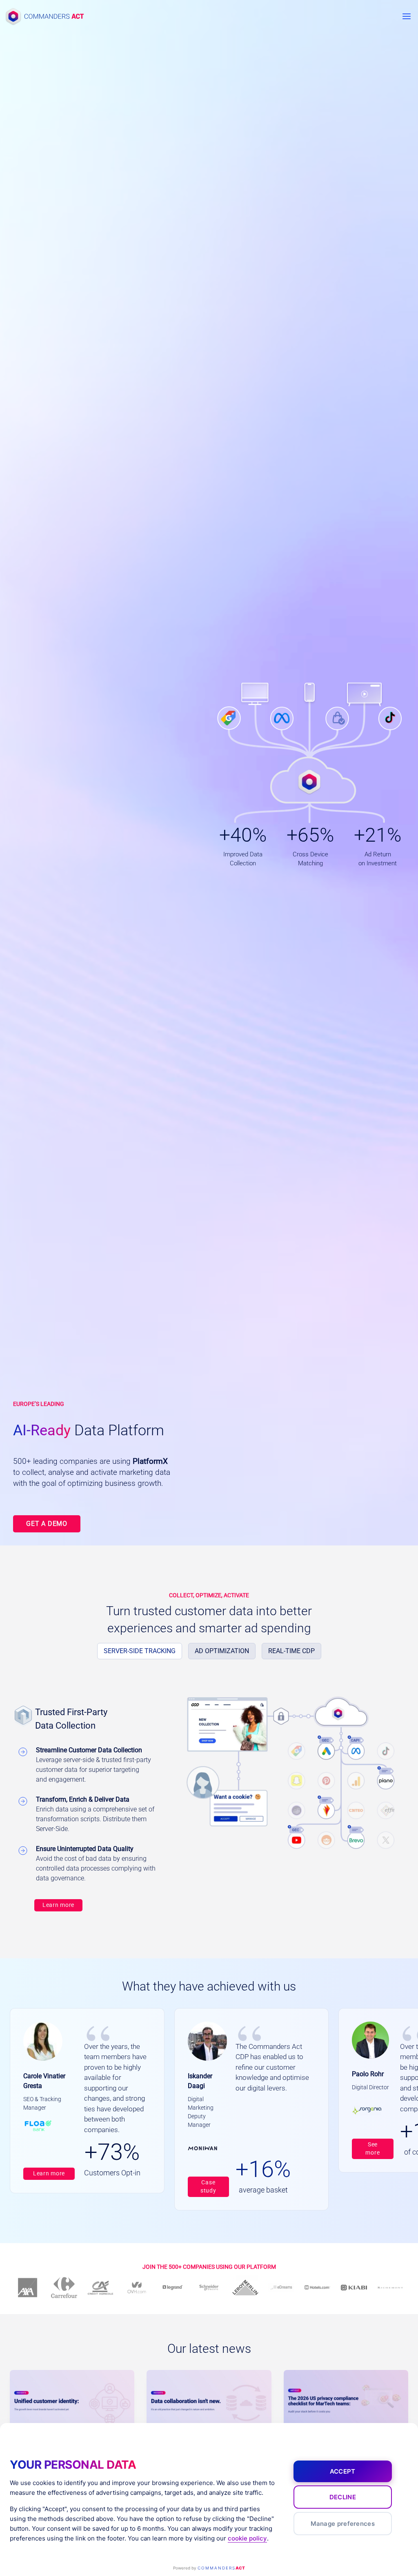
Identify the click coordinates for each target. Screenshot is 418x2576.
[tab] (140, 1651)
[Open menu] (406, 16)
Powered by (209, 2568)
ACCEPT (343, 2471)
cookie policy (247, 2538)
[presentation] (72, 2405)
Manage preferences (343, 2524)
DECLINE (343, 2497)
